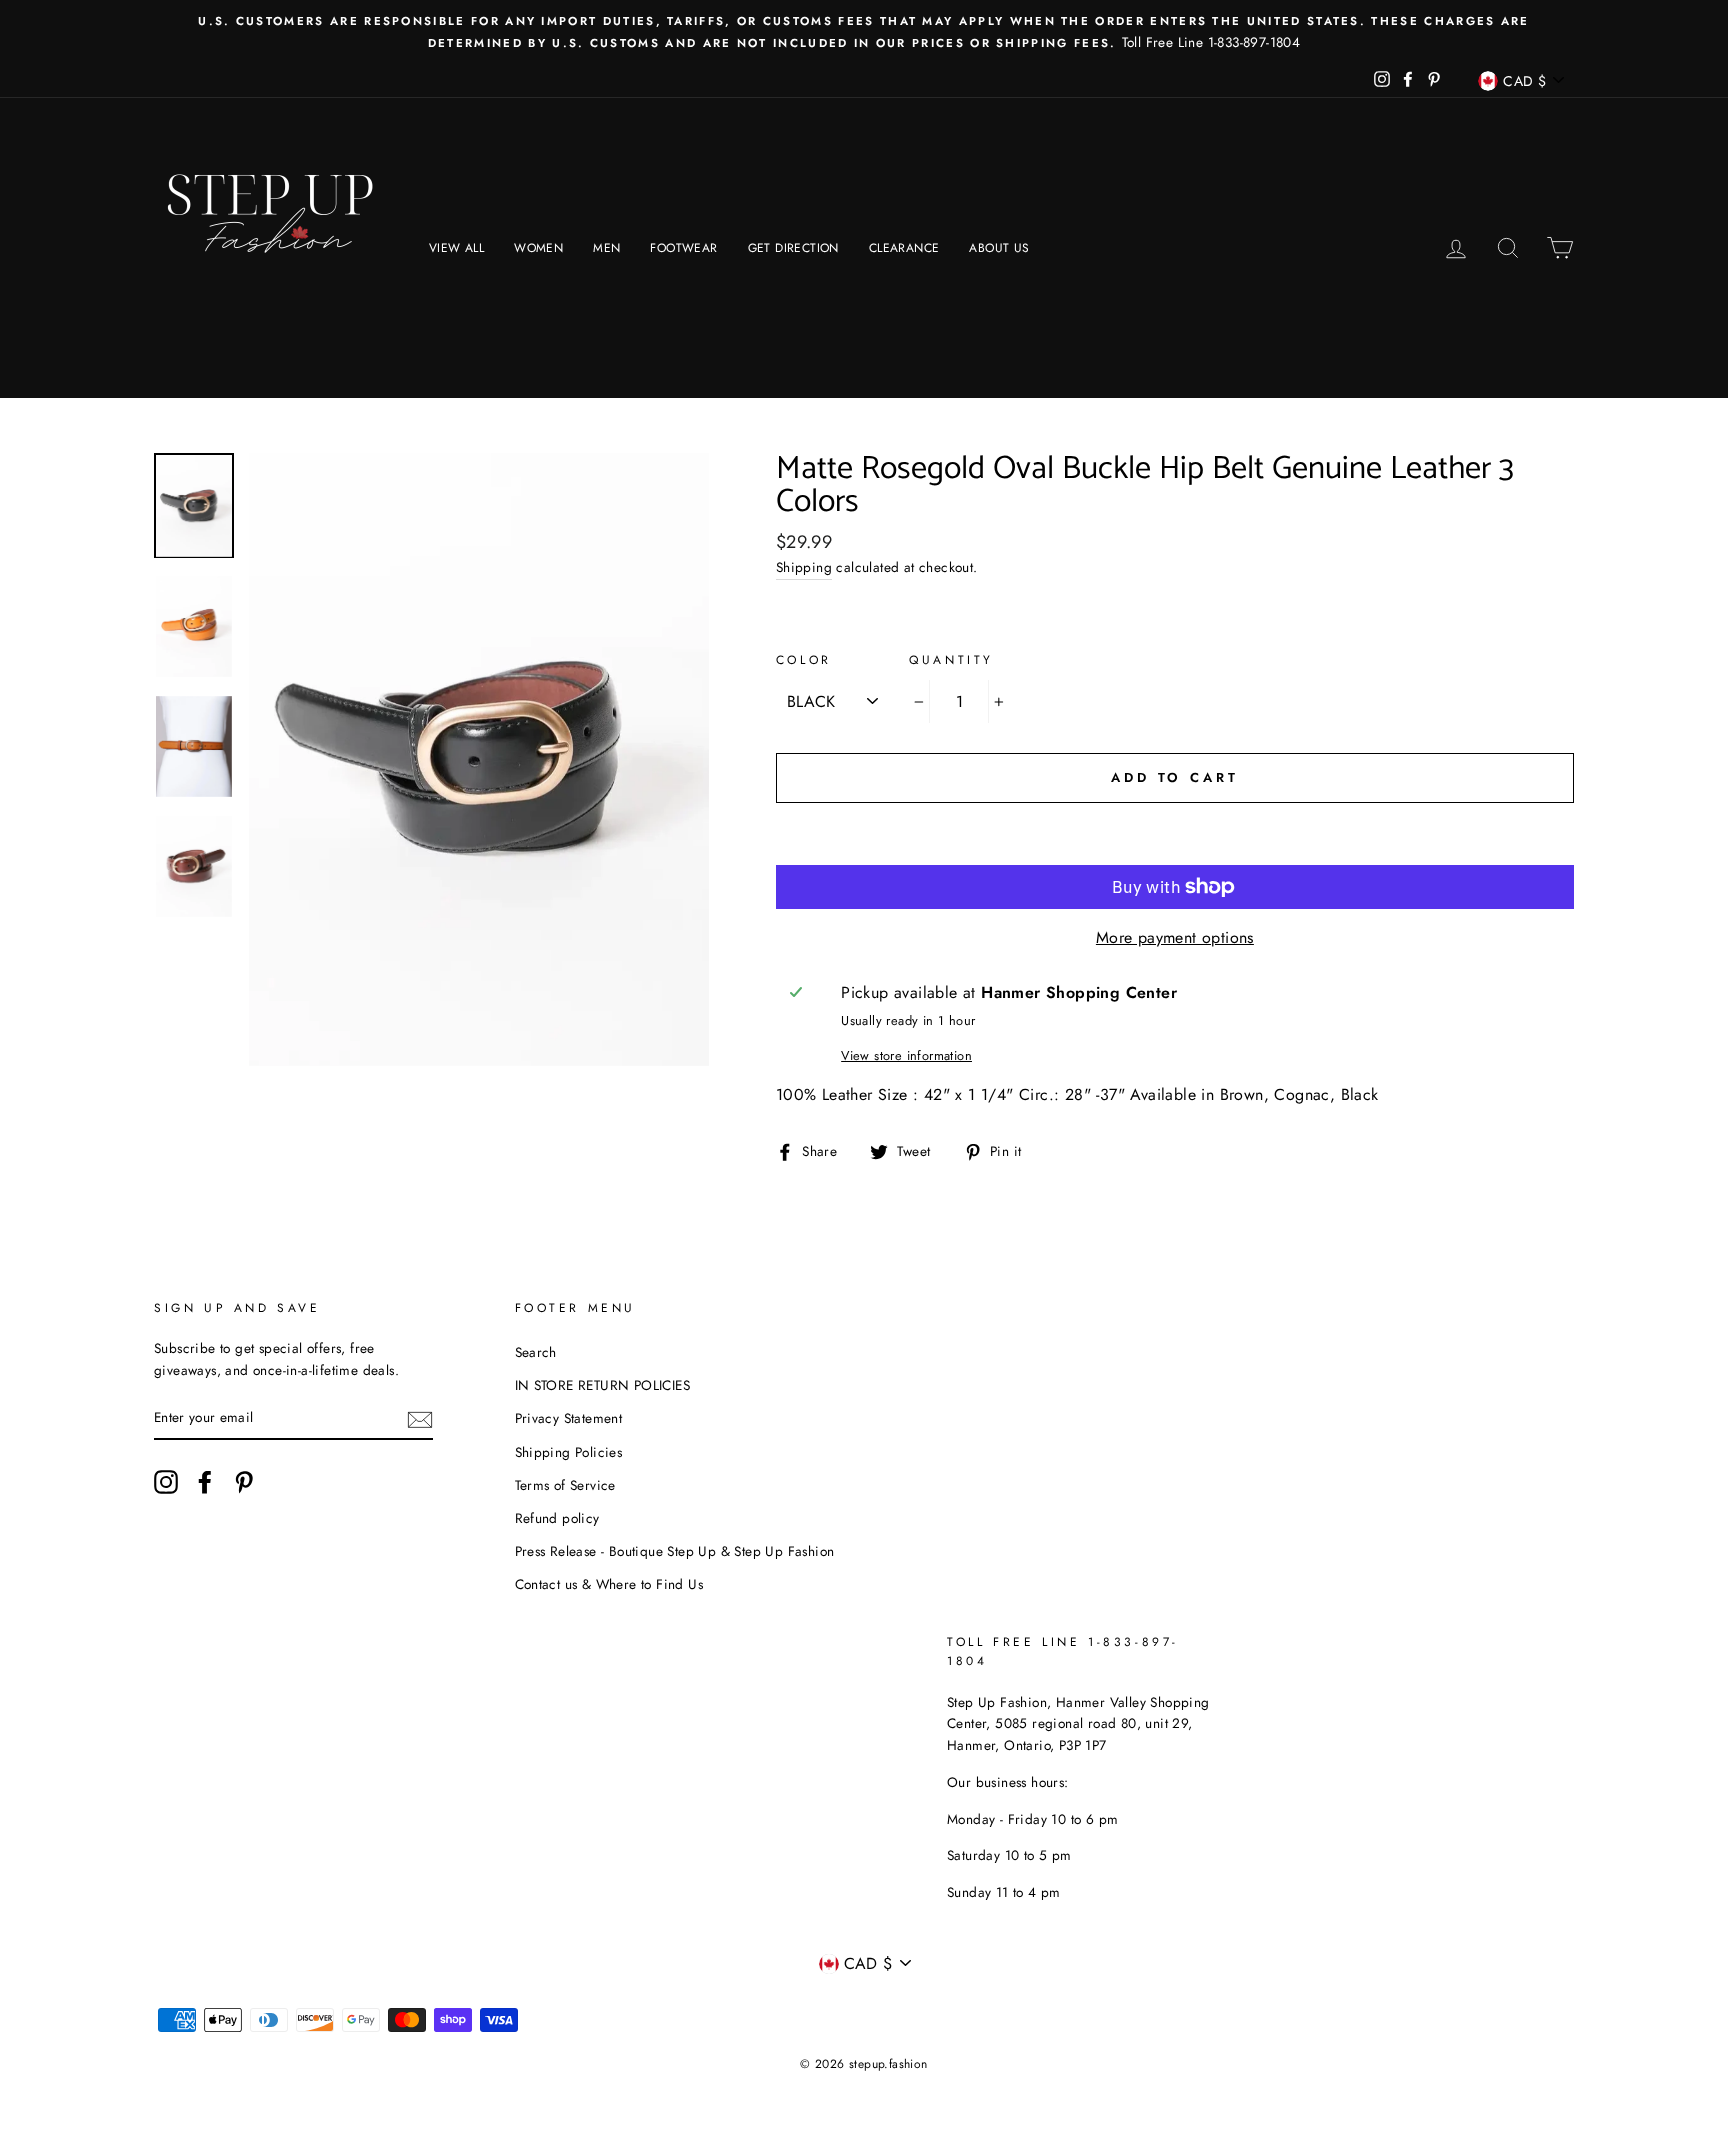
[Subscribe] (420, 1418)
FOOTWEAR (683, 248)
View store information (906, 1055)
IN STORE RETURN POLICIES (603, 1385)
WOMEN (538, 248)
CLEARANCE (904, 248)
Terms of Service (565, 1485)
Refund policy (557, 1518)
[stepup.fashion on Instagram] (166, 1482)
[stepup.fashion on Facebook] (205, 1482)
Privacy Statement (569, 1418)
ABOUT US (999, 248)
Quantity (951, 660)
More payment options (1175, 937)
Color (804, 660)
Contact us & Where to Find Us (609, 1584)
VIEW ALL (456, 248)
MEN (606, 248)
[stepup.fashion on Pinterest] (244, 1482)
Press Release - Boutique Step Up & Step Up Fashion (675, 1551)
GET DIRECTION (793, 248)
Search (536, 1352)
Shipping (804, 567)
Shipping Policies (569, 1452)
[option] (864, 32)
